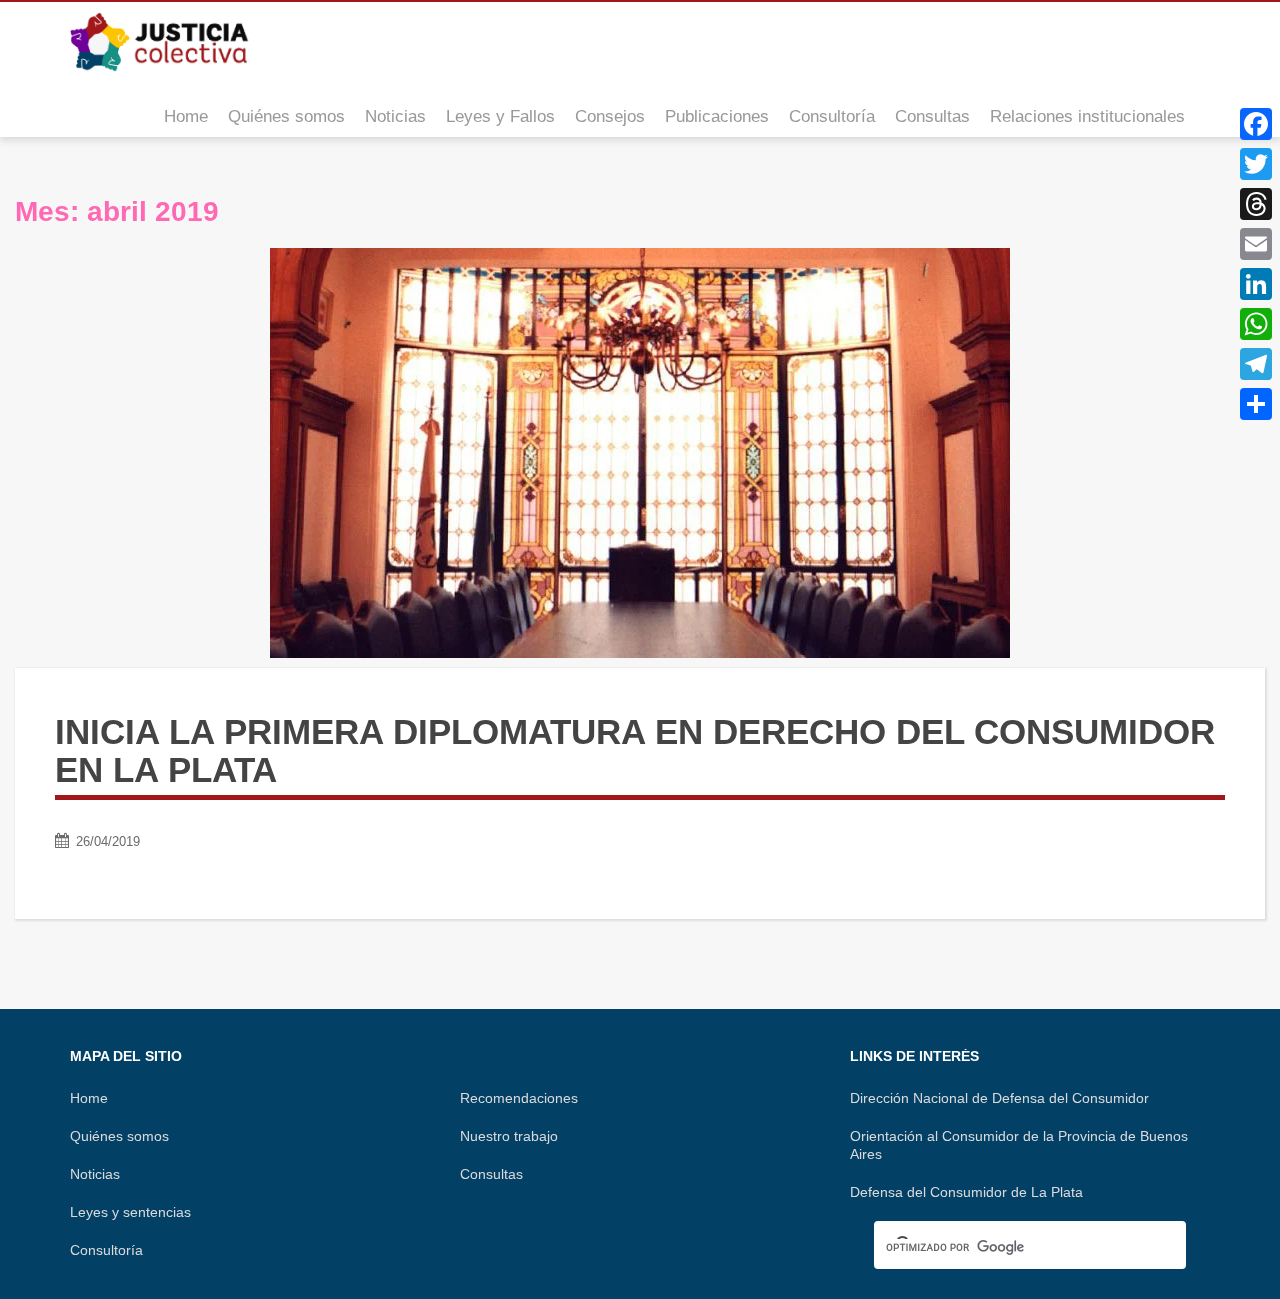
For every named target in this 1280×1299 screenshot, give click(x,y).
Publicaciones (717, 116)
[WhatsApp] (1256, 324)
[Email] (1256, 244)
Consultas (932, 116)
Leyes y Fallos (500, 116)
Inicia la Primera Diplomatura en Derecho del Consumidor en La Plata (635, 751)
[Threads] (1256, 204)
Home (186, 116)
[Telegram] (1256, 364)
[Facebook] (1256, 124)
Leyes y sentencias (130, 1212)
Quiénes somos (286, 116)
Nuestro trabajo (509, 1136)
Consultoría (832, 116)
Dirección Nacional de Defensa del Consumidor (999, 1098)
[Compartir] (1256, 404)
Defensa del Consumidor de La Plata (966, 1192)
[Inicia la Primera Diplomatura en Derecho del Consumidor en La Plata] (640, 453)
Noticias (395, 116)
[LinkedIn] (1256, 284)
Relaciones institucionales (1087, 116)
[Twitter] (1256, 164)
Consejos (610, 116)
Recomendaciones (519, 1098)
